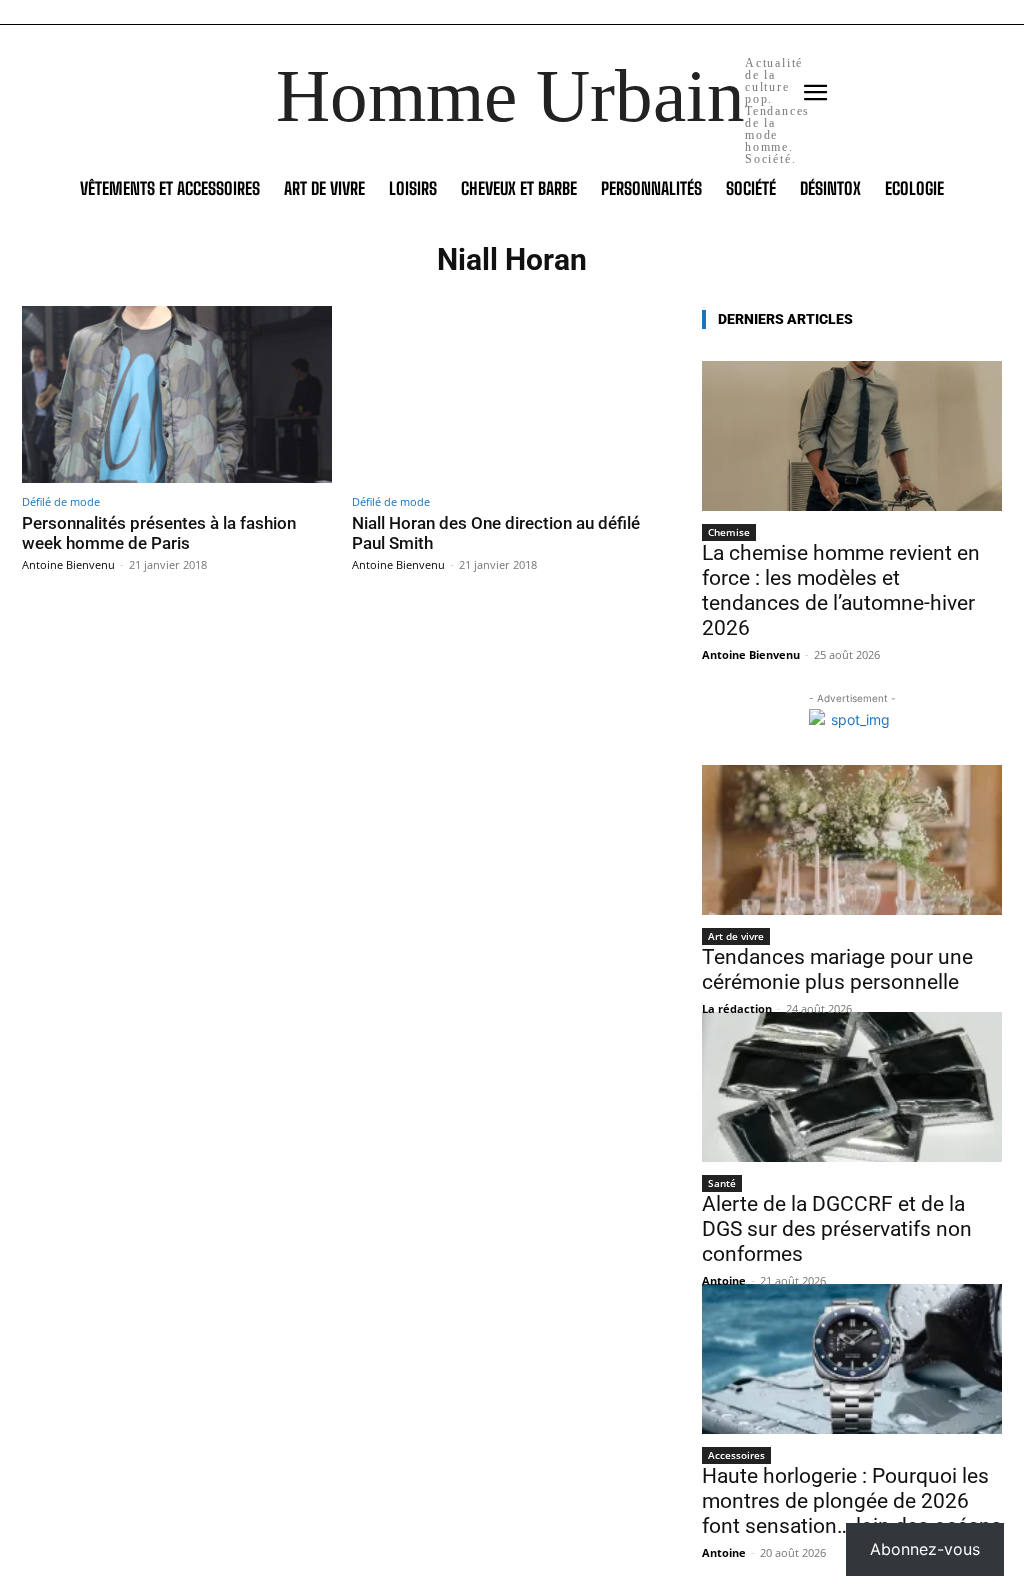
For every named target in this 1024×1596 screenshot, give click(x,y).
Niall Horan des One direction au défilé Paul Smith (496, 533)
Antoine (724, 1280)
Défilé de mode (61, 501)
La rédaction (737, 1008)
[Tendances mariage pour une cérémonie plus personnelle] (852, 840)
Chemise (729, 532)
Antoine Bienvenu (68, 564)
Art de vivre (736, 936)
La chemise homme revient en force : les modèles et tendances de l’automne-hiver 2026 (841, 590)
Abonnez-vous (925, 1549)
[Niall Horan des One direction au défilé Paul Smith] (507, 394)
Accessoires (736, 1455)
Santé (722, 1183)
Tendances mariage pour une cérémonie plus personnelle (837, 969)
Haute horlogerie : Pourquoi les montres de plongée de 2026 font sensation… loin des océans (852, 1501)
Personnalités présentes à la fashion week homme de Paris (159, 533)
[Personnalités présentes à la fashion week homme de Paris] (177, 394)
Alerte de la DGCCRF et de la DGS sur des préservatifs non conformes (837, 1229)
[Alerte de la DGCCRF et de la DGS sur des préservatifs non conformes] (852, 1087)
